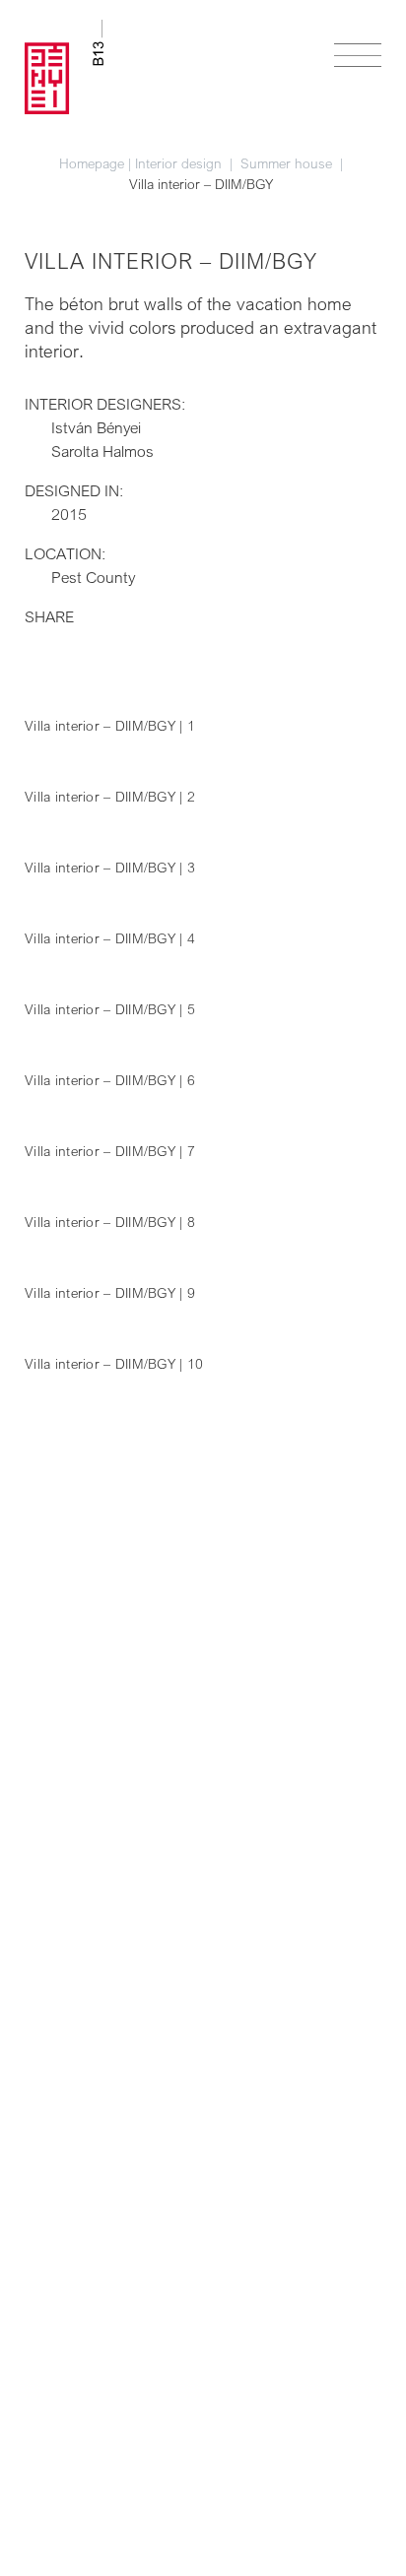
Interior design (180, 163)
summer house (288, 163)
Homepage (92, 163)
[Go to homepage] (64, 67)
